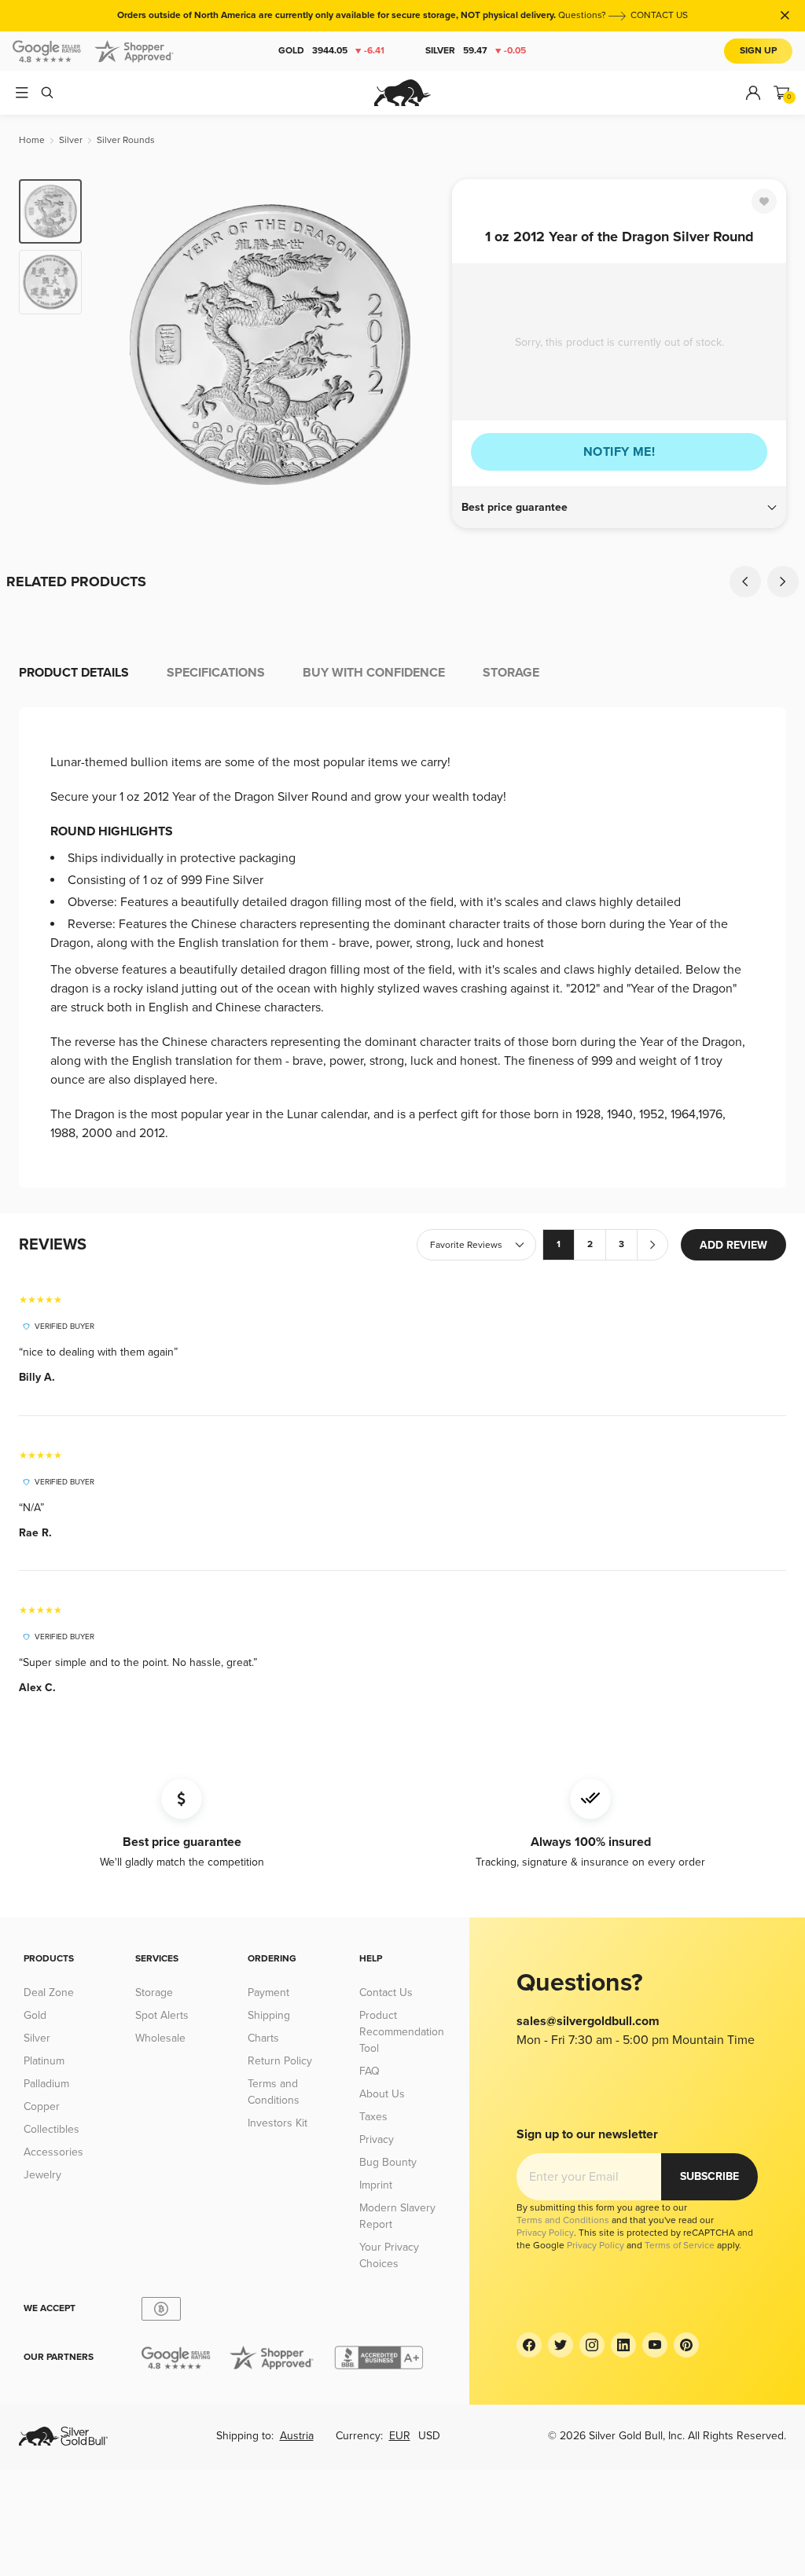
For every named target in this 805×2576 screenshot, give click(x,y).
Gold (331, 51)
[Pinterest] (686, 2345)
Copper (42, 2106)
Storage (154, 1993)
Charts (263, 2038)
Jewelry (42, 2175)
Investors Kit (278, 2123)
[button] (619, 508)
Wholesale (160, 2038)
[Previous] (118, 344)
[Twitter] (561, 2345)
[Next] (422, 344)
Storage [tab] (511, 673)
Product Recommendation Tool (402, 2032)
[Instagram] (592, 2345)
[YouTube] (655, 2345)
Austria (297, 2436)
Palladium (46, 2084)
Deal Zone (49, 1993)
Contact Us (386, 1993)
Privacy (377, 2139)
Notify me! (619, 452)
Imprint (376, 2185)
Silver (476, 51)
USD (429, 2436)
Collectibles (51, 2129)
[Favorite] (764, 201)
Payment (268, 1993)
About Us (382, 2094)
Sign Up (758, 51)
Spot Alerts (162, 2015)
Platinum (44, 2061)
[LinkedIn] (623, 2345)
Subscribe (709, 2176)
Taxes (373, 2117)
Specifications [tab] (216, 673)
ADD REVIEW (733, 1245)
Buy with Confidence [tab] (374, 673)
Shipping (269, 2015)
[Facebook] (529, 2345)
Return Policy (280, 2061)
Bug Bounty (388, 2162)
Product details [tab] (74, 673)
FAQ (369, 2071)
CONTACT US (659, 15)
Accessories (53, 2152)
